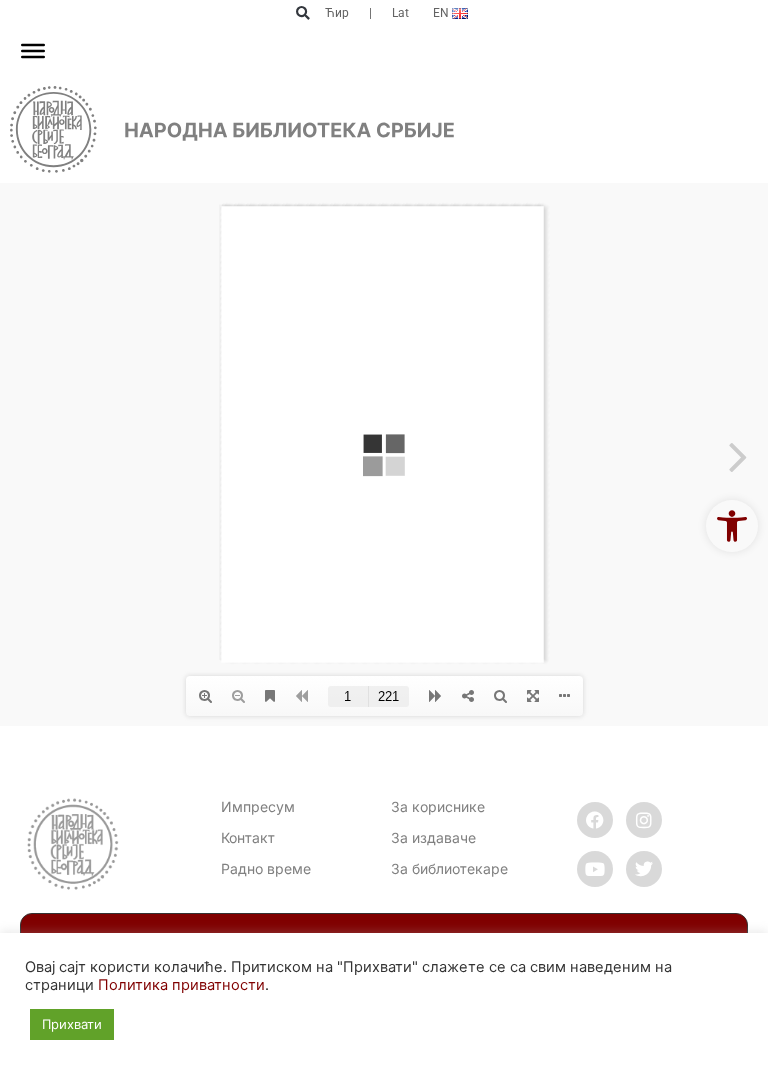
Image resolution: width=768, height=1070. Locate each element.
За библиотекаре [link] (449, 868)
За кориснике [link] (438, 806)
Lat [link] (400, 13)
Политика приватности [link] (181, 985)
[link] (732, 526)
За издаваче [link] (433, 837)
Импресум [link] (258, 806)
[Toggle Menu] (33, 51)
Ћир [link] (337, 13)
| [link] (370, 13)
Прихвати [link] (72, 1024)
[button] (302, 13)
